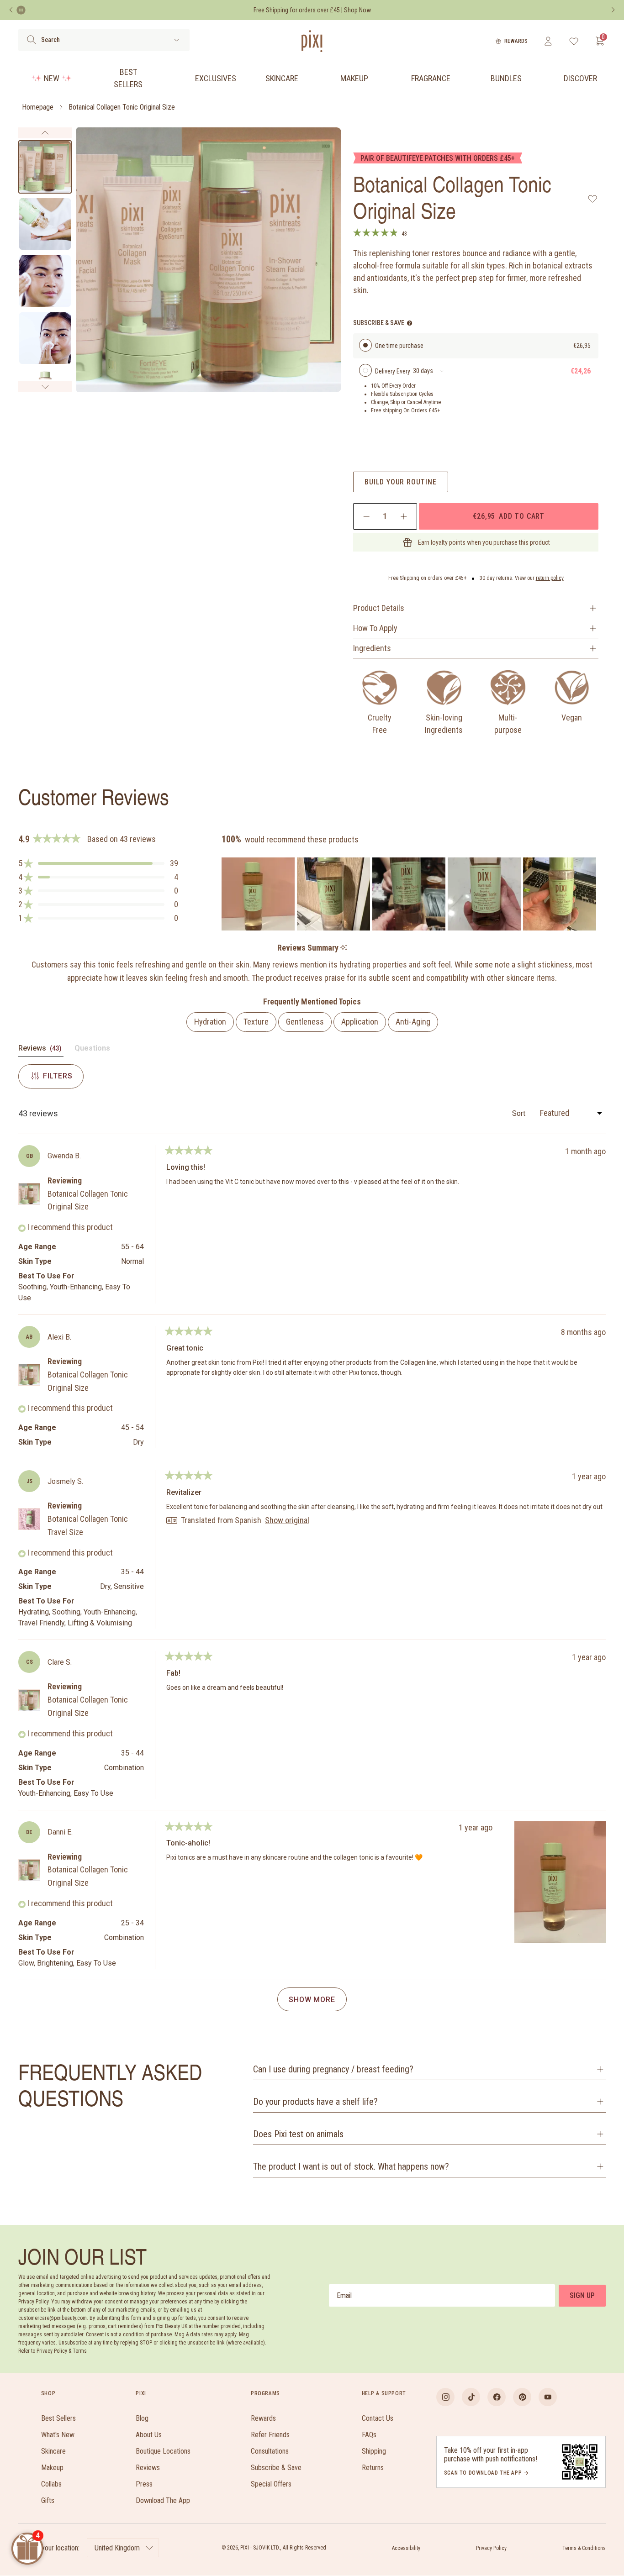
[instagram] (445, 2397)
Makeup (354, 78)
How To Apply (375, 628)
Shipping (374, 2451)
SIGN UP (582, 2295)
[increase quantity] (404, 516)
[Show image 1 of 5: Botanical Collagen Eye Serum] (45, 167)
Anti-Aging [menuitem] (413, 1022)
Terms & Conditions (584, 2548)
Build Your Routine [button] (400, 482)
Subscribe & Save (276, 2468)
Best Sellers (128, 78)
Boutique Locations (163, 2451)
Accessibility (406, 2548)
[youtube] (548, 2397)
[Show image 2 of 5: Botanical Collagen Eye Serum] (45, 224)
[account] (548, 41)
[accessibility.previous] (11, 10)
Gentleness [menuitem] (305, 1022)
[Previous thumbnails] (45, 133)
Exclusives (216, 78)
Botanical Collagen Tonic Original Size (122, 107)
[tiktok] (471, 2397)
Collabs (51, 2484)
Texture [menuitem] (256, 1022)
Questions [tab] (92, 1050)
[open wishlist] (574, 41)
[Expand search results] (177, 40)
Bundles (506, 78)
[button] (98, 863)
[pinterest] (522, 2397)
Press (144, 2484)
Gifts (48, 2500)
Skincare (282, 78)
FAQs (369, 2435)
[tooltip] (344, 948)
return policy (550, 578)
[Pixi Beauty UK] (312, 41)
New (52, 78)
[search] (31, 40)
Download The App (163, 2500)
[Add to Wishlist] (593, 199)
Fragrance (431, 78)
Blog (142, 2418)
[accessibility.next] (613, 10)
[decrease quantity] (367, 516)
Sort (520, 1113)
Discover (580, 78)
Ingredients (372, 648)
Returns (373, 2468)
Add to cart (508, 516)
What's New (58, 2435)
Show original (287, 1520)
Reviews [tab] (41, 1050)
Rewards (516, 41)
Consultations (270, 2451)
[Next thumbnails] (45, 387)
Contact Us (378, 2418)
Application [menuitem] (360, 1022)
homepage (38, 107)
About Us (149, 2435)
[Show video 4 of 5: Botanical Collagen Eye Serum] (45, 338)
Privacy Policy (491, 2548)
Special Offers (271, 2484)
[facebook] (497, 2397)
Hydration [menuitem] (210, 1022)
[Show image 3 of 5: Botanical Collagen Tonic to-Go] (45, 281)
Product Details (379, 608)
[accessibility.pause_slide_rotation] (21, 10)
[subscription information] (410, 323)
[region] (410, 894)
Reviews (148, 2468)
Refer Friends (270, 2435)
